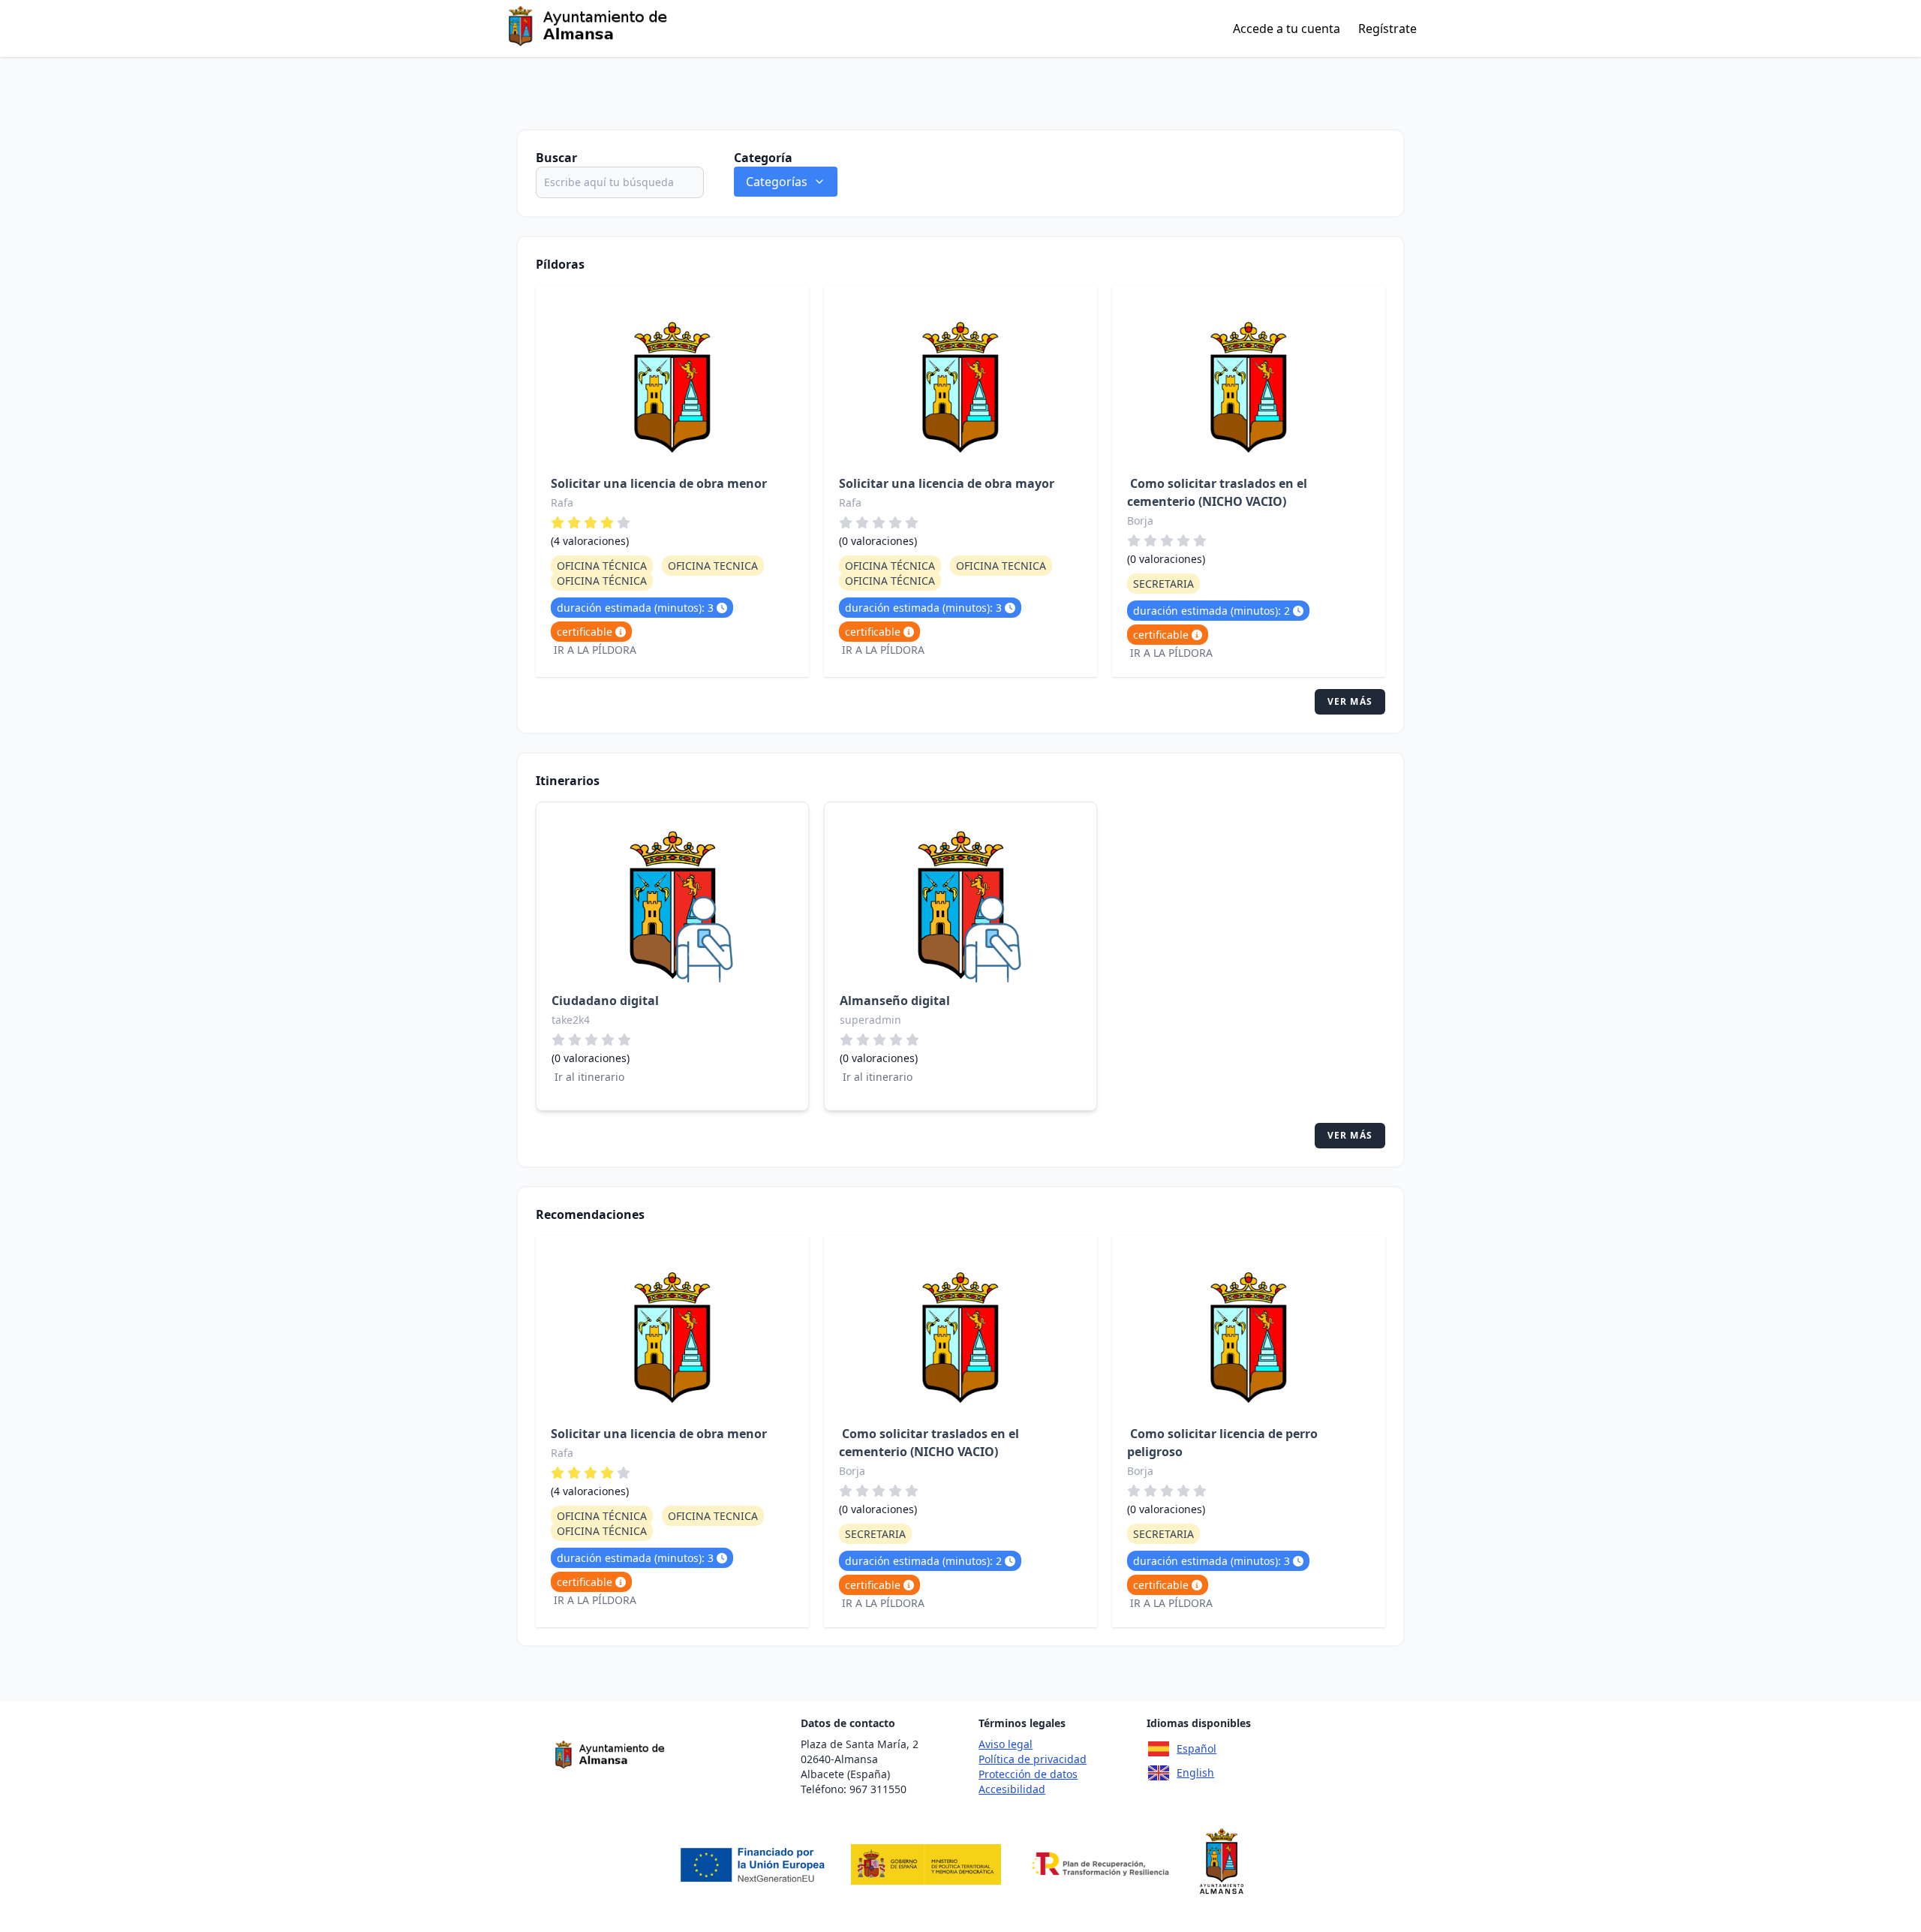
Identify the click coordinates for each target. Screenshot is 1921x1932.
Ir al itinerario (589, 1077)
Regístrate (1387, 29)
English (1195, 1773)
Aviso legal (1006, 1744)
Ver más (1350, 701)
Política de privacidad (1033, 1759)
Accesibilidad (1012, 1789)
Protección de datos (1028, 1774)
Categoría (763, 158)
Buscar (556, 158)
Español (1196, 1748)
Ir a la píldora (595, 650)
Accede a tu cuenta (1287, 29)
